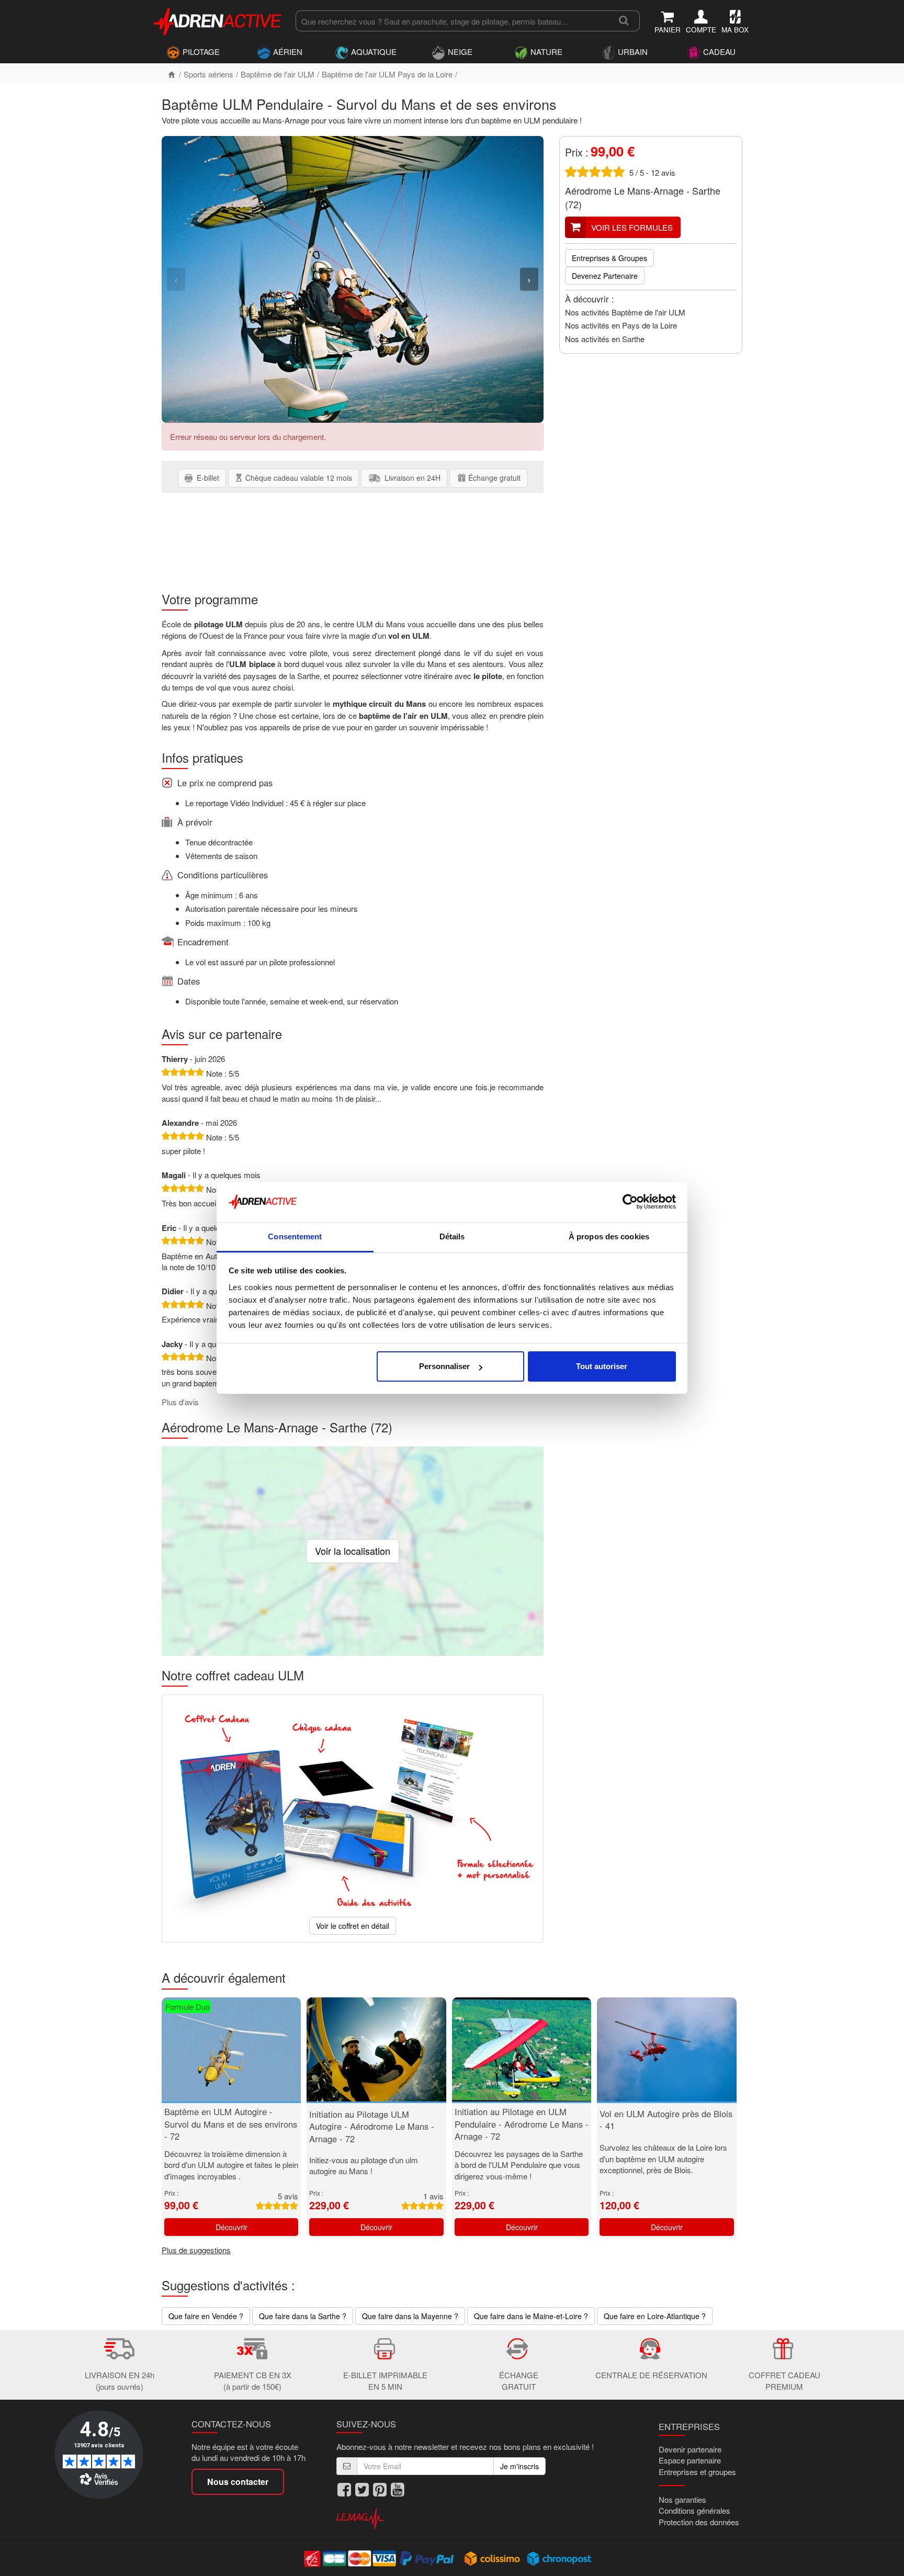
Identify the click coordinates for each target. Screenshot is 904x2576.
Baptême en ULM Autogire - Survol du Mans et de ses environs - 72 (231, 2124)
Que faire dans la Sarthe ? (303, 2316)
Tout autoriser (602, 1366)
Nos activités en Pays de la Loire (621, 325)
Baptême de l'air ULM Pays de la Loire (387, 74)
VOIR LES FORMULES (632, 227)
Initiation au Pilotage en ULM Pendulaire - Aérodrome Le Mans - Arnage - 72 (522, 2124)
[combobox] (452, 21)
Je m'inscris (519, 2466)
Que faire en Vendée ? (206, 2316)
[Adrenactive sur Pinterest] (380, 2490)
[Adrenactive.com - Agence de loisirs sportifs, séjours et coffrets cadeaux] (218, 20)
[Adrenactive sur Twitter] (362, 2490)
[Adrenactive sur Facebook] (344, 2490)
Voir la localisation (353, 1551)
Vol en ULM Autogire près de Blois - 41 (666, 2120)
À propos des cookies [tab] (609, 1236)
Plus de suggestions (196, 2250)
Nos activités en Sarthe (605, 339)
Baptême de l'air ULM (278, 74)
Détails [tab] (452, 1236)
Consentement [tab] (295, 1236)
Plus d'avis (180, 1402)
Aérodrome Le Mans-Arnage (624, 190)
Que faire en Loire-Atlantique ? (655, 2316)
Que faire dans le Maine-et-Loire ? (531, 2316)
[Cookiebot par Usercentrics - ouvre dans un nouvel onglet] (630, 1202)
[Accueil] (172, 74)
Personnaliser (444, 1366)
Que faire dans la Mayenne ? (410, 2316)
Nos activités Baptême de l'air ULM (625, 312)
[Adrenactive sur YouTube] (398, 2490)
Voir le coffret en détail (353, 1926)
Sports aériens (208, 74)
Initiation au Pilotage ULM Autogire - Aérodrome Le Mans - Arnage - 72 (372, 2126)
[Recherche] (624, 21)
